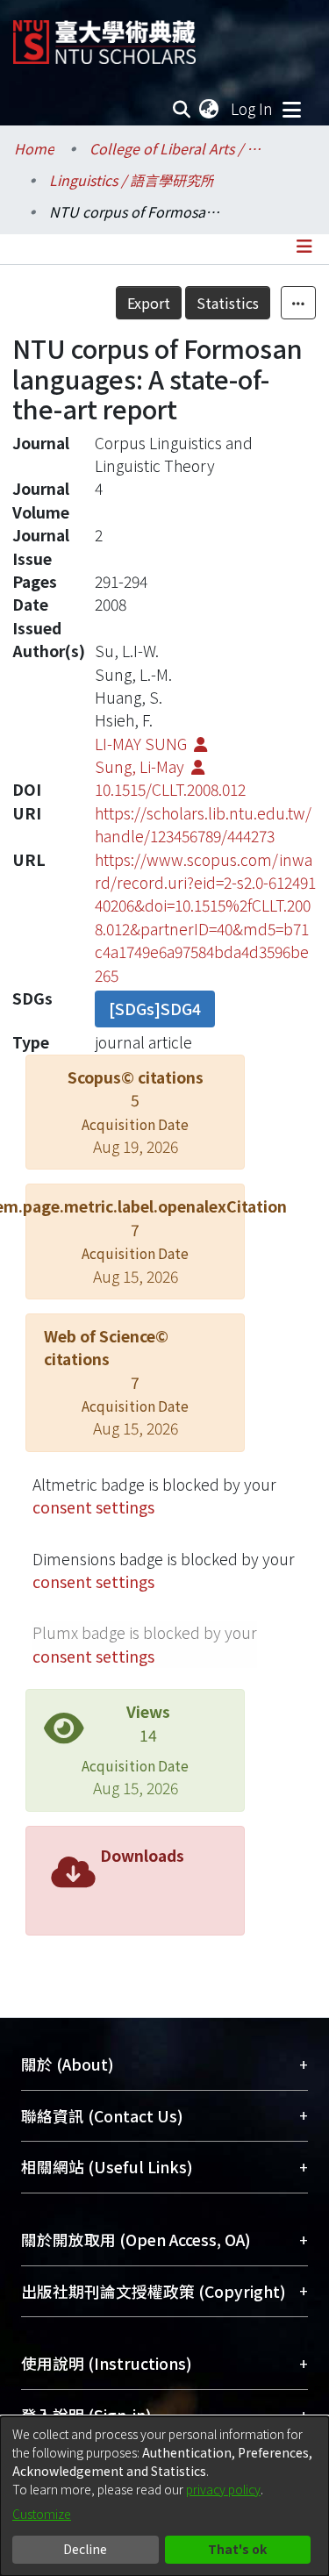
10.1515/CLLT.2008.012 (170, 789)
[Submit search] (182, 109)
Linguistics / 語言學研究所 (132, 180)
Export (149, 303)
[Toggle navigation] (291, 109)
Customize (42, 2514)
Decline (85, 2549)
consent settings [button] (93, 1507)
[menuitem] (210, 109)
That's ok (237, 2549)
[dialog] (164, 2496)
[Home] (104, 36)
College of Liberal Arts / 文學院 (177, 148)
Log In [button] (253, 108)
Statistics (228, 303)
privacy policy (223, 2489)
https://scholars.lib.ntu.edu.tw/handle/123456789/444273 (203, 824)
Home (34, 148)
